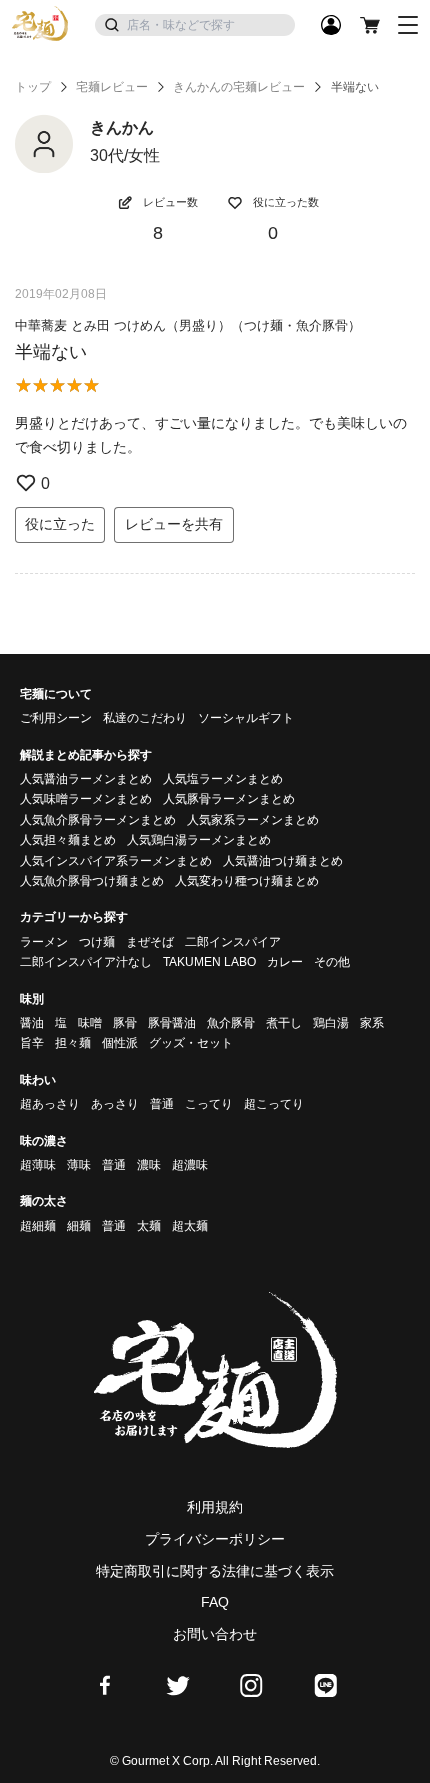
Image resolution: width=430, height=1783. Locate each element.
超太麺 (190, 1226)
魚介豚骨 (231, 1023)
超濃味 (190, 1165)
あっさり (115, 1104)
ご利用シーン (56, 718)
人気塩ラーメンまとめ (223, 779)
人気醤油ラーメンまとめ (86, 779)
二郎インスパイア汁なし (86, 962)
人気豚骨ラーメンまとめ (229, 799)
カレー (285, 962)
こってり (209, 1104)
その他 (332, 962)
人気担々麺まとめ (68, 840)
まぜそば (150, 942)
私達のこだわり (145, 718)
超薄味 (38, 1165)
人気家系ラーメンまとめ (253, 820)
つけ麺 (97, 942)
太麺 (149, 1226)
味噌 (90, 1023)
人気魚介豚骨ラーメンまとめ (98, 820)
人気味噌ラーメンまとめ (86, 799)
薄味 (79, 1165)
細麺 (79, 1226)
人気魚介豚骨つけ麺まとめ (92, 881)
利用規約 (215, 1507)
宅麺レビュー (112, 87)
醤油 (32, 1023)
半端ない (51, 352)
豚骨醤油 (172, 1023)
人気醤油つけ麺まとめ (283, 861)
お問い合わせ (215, 1634)
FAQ (215, 1602)
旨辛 (32, 1043)
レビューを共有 (174, 524)
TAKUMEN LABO (209, 962)
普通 (162, 1104)
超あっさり (50, 1104)
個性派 (120, 1043)
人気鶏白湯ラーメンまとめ (199, 840)
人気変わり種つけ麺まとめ (247, 881)
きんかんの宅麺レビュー (239, 87)
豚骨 (125, 1023)
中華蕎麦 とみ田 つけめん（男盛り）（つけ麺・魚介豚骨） (188, 325)
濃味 (149, 1165)
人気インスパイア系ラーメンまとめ (116, 861)
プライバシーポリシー (215, 1539)
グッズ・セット (191, 1043)
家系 (372, 1023)
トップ (33, 87)
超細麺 (38, 1226)
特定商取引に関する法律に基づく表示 (215, 1571)
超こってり (274, 1104)
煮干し (284, 1023)
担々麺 (73, 1043)
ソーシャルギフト (246, 718)
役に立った (60, 524)
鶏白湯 (331, 1023)
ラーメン (44, 942)
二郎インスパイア (233, 942)
